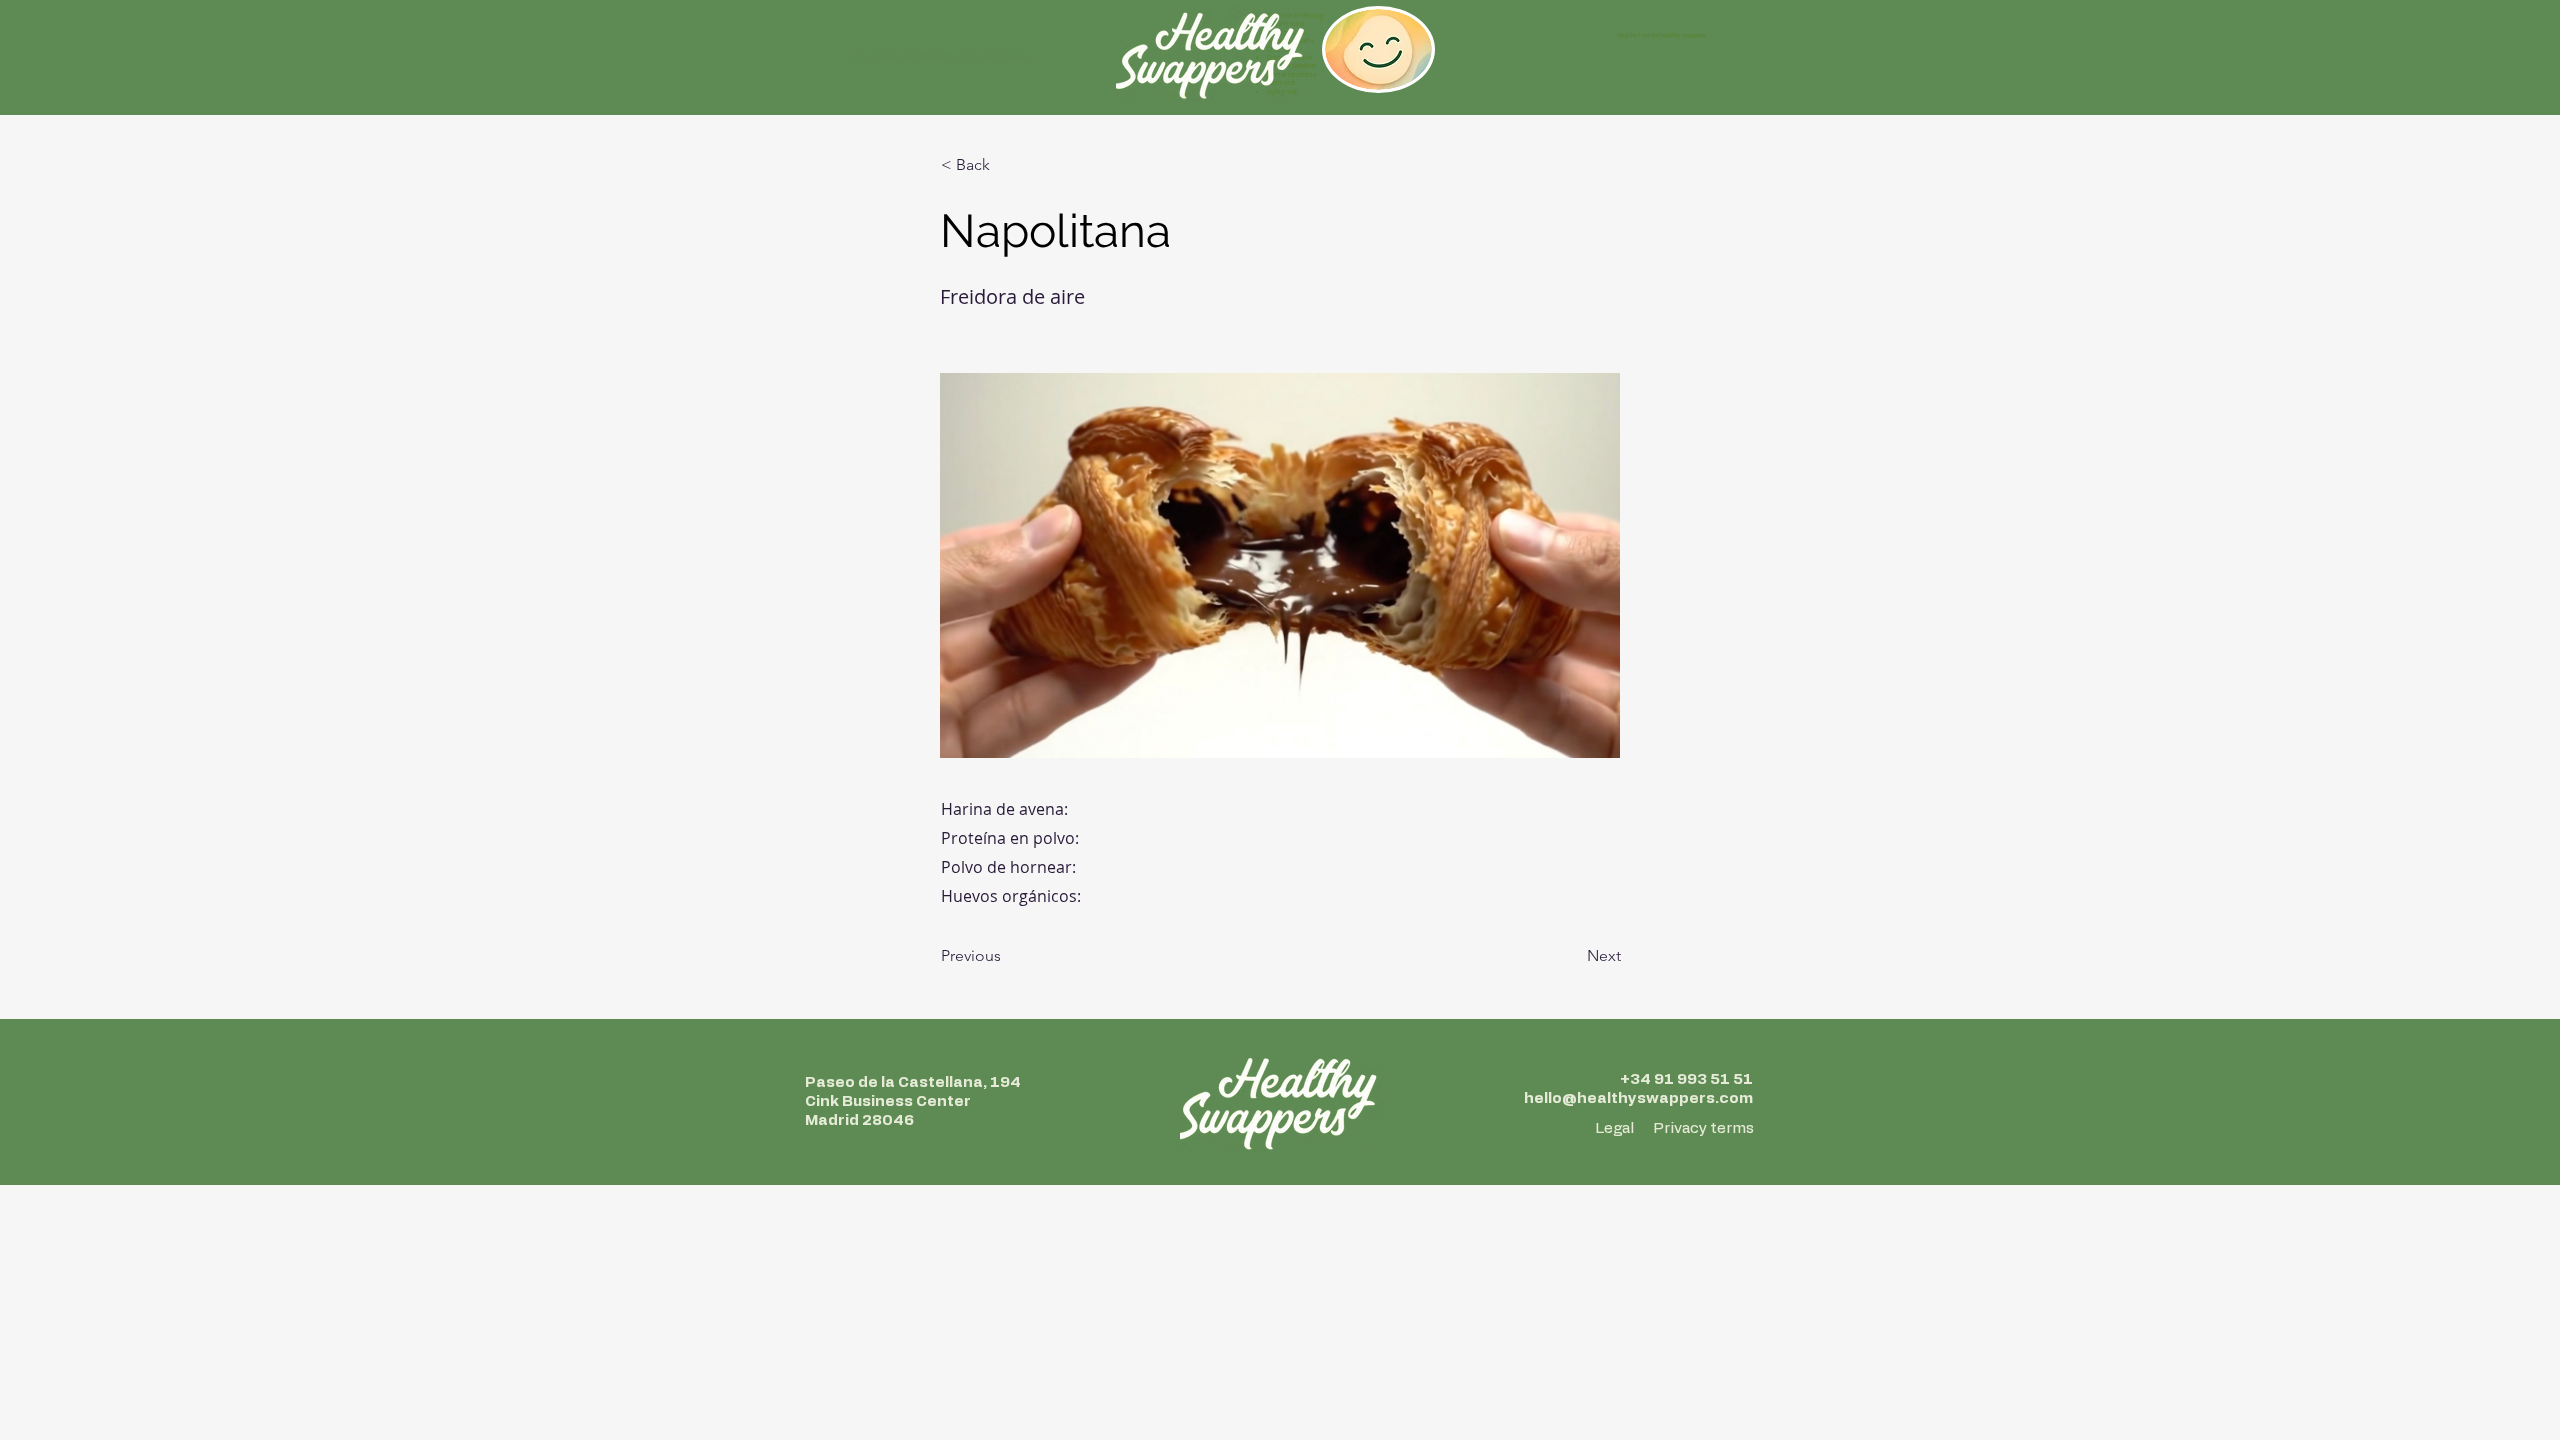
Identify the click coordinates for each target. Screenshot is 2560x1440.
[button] (1007, 165)
